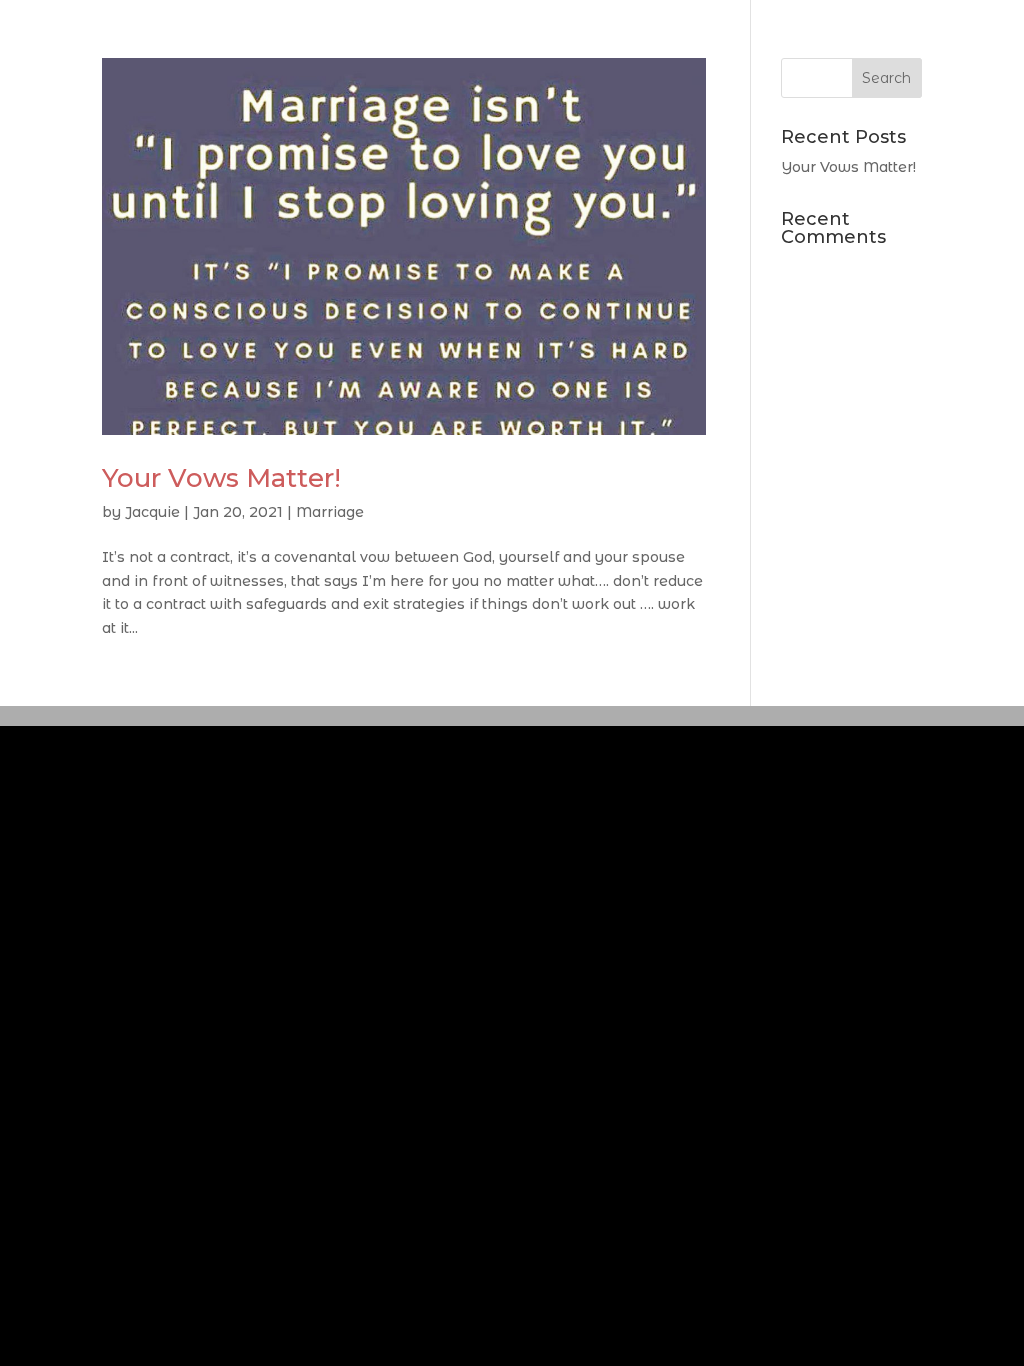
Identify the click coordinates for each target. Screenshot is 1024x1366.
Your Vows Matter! (221, 478)
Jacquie (152, 512)
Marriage (330, 512)
